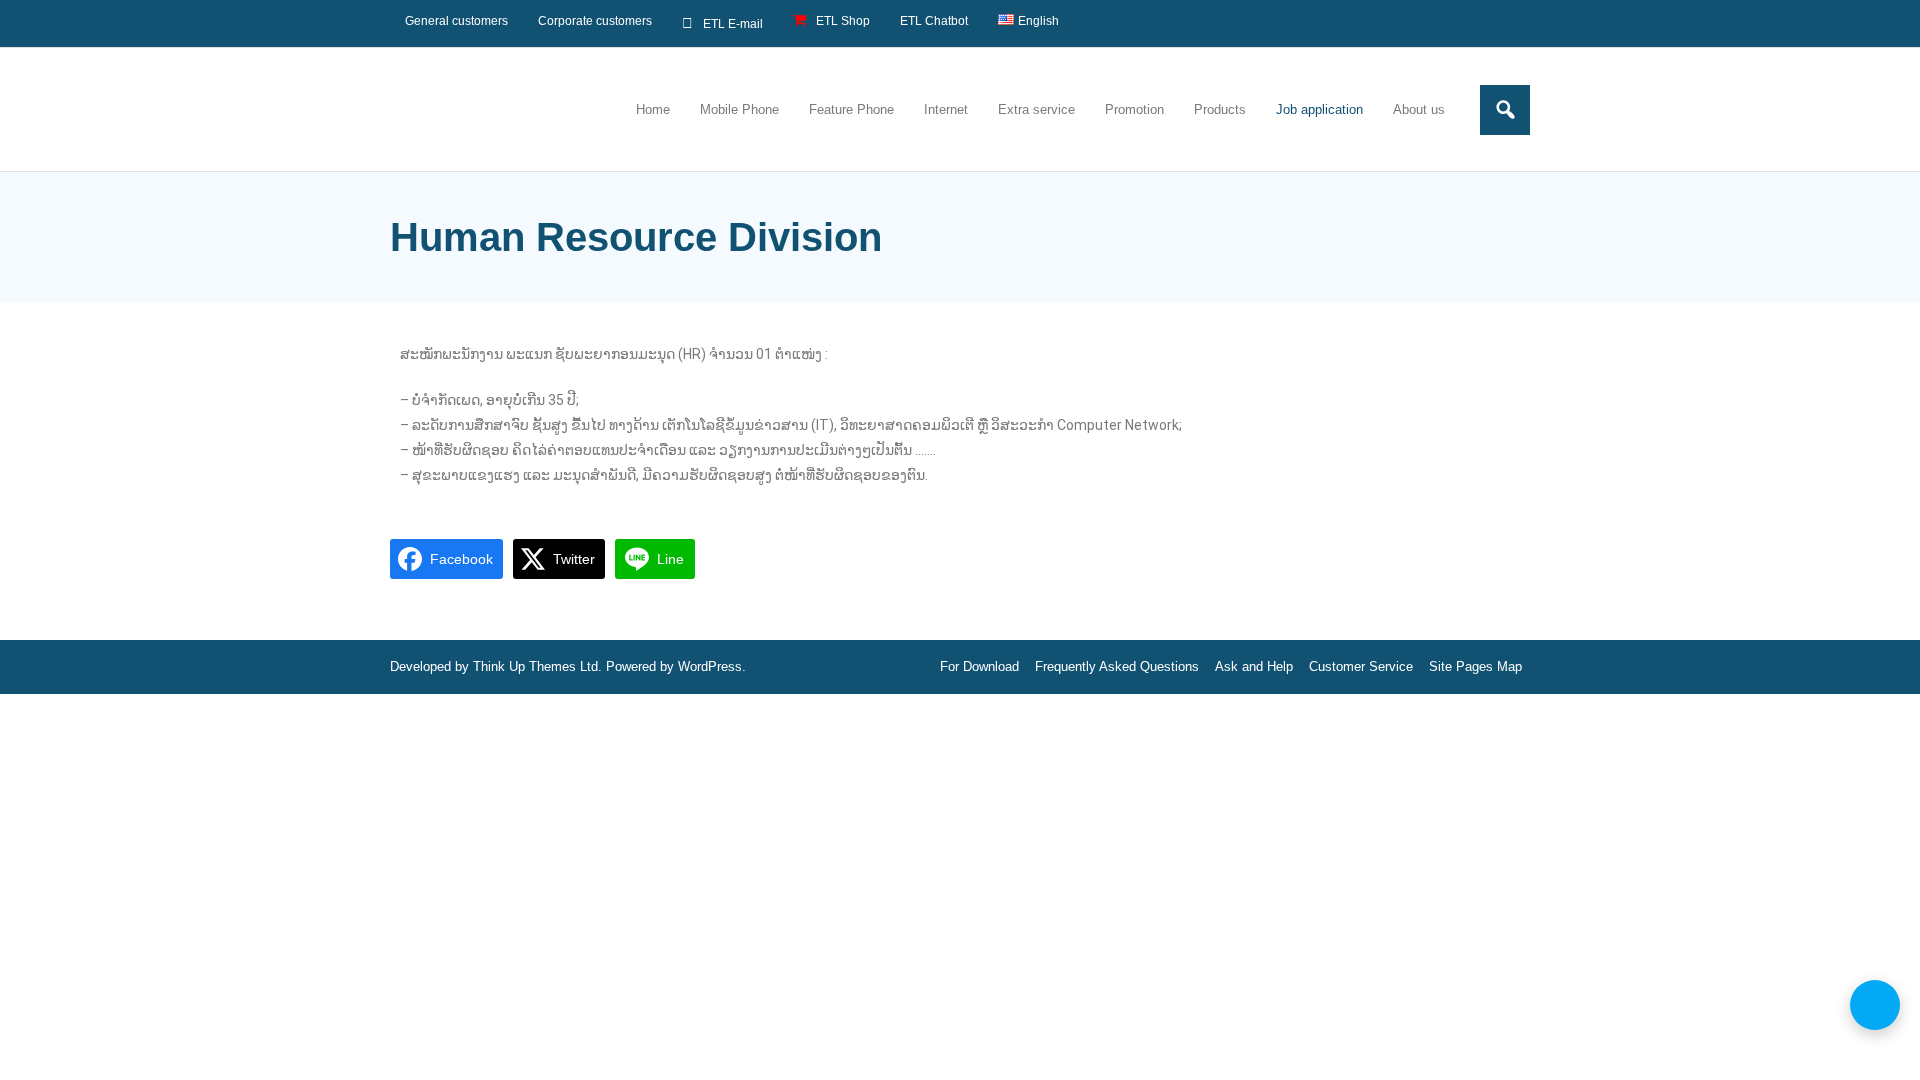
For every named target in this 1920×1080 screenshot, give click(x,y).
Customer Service (1361, 666)
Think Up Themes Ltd (535, 666)
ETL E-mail (733, 24)
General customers (456, 21)
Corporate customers (595, 21)
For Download (979, 666)
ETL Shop (843, 21)
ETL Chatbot (934, 21)
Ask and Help (1254, 666)
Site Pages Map (1475, 666)
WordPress (710, 666)
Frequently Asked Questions (1117, 666)
